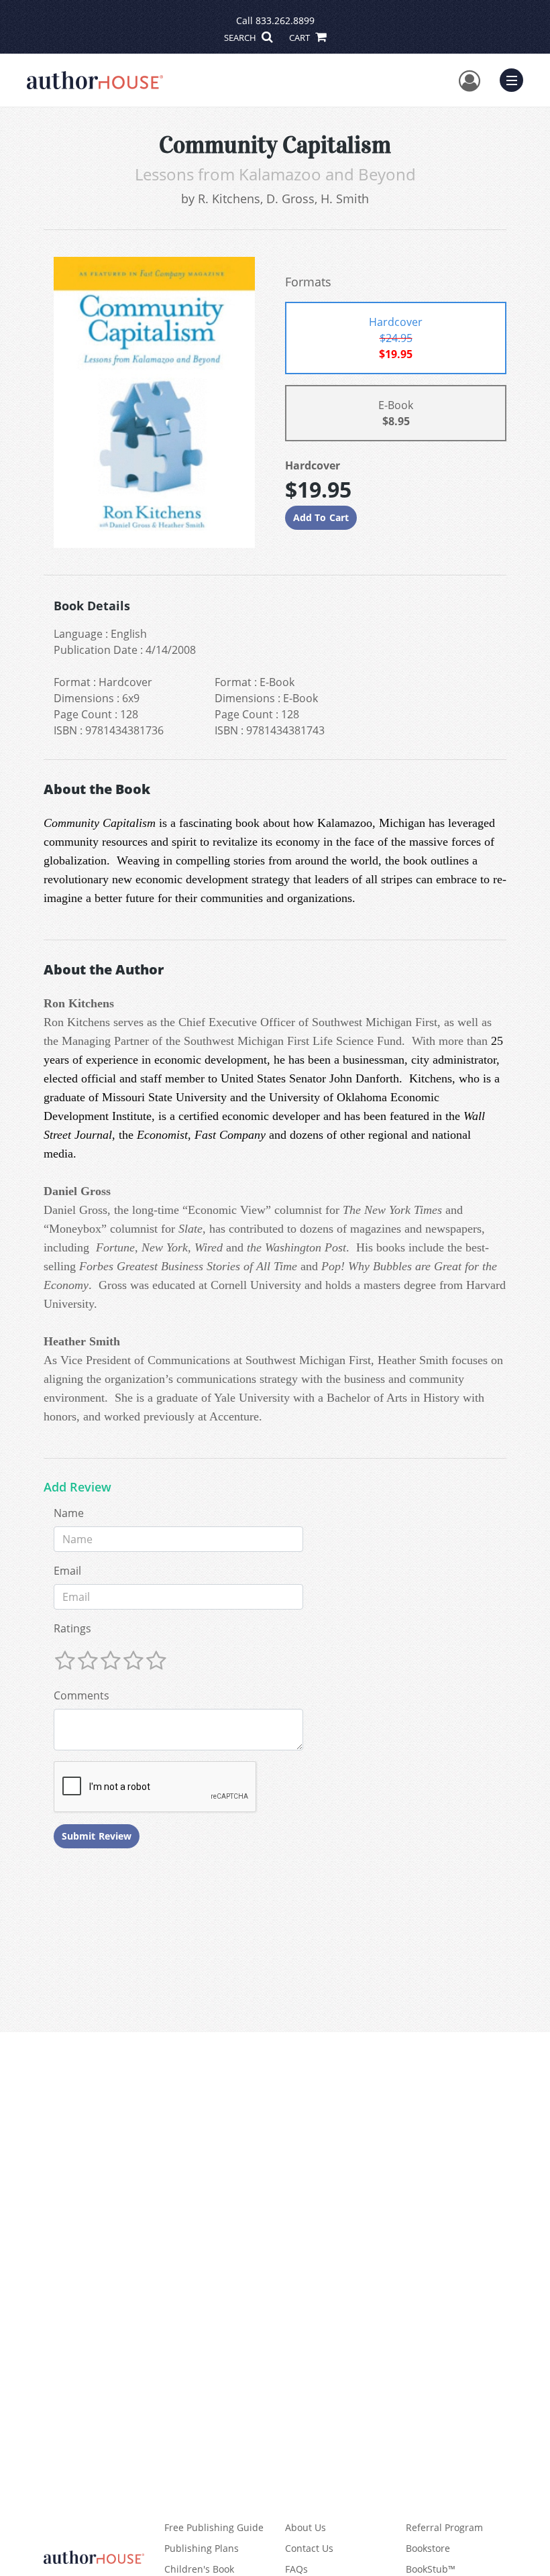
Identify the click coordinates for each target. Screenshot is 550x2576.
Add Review (77, 1488)
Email (67, 1571)
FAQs (296, 2569)
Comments (81, 1695)
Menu (516, 78)
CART (300, 38)
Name (69, 1513)
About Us (306, 2527)
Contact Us (309, 2548)
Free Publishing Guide (214, 2527)
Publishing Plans (202, 2548)
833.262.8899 (285, 20)
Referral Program (444, 2527)
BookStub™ (431, 2569)
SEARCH (241, 38)
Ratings (72, 1628)
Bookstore (428, 2548)
